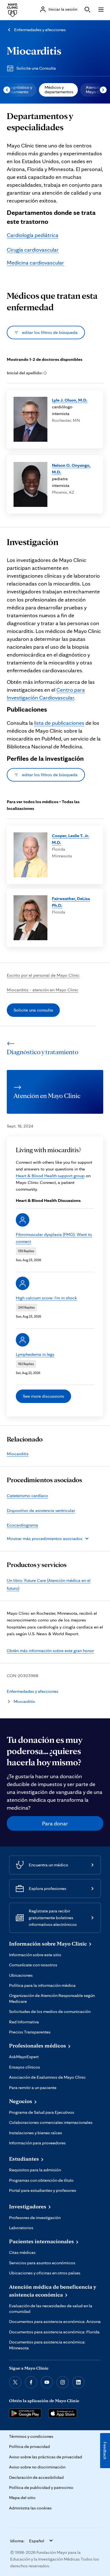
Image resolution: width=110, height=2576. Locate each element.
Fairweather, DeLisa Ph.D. (71, 902)
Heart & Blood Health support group (50, 1176)
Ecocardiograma (22, 1525)
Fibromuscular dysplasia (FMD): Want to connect (54, 1238)
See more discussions (43, 1396)
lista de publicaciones (59, 723)
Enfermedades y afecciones (40, 30)
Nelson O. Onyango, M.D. (71, 469)
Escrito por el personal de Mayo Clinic (43, 975)
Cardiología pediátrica (33, 235)
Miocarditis (34, 50)
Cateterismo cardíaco (27, 1496)
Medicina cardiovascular (35, 263)
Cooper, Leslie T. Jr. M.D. (71, 839)
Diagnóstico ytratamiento (19, 89)
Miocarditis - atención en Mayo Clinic (43, 990)
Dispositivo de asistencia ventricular (41, 1510)
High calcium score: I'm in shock (46, 1298)
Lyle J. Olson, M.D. (70, 400)
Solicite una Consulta (36, 68)
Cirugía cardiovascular (33, 250)
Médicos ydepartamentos (59, 89)
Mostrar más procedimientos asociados (45, 1538)
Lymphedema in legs (35, 1354)
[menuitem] (58, 90)
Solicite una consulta (33, 1010)
